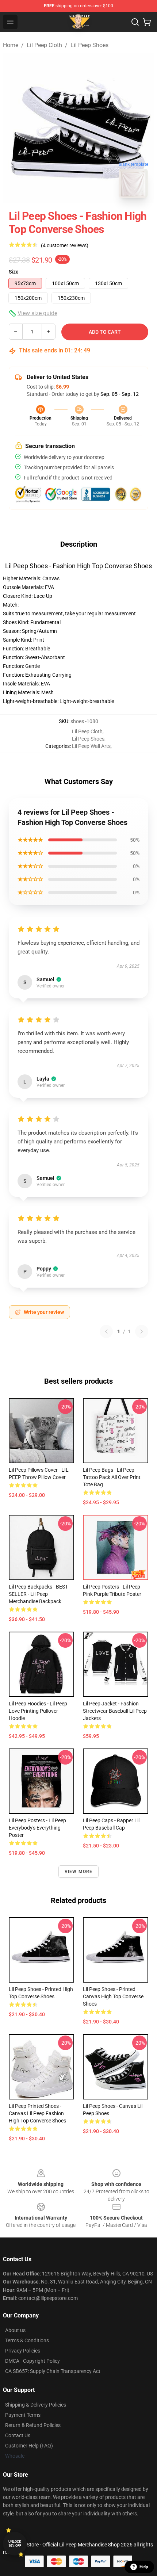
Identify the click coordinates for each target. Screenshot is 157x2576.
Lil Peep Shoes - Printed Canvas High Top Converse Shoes (113, 1996)
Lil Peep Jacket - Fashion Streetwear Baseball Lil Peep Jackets (115, 1711)
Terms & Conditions (27, 2340)
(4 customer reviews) (65, 245)
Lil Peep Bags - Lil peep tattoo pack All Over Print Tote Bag (112, 1477)
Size (14, 272)
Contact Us (18, 2435)
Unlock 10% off (15, 2544)
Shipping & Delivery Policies (36, 2405)
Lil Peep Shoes (89, 45)
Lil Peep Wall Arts (91, 746)
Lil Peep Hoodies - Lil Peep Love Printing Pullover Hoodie (38, 1711)
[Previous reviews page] (106, 1331)
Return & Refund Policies (33, 2425)
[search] (135, 22)
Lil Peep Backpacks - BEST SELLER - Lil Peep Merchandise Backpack (38, 1594)
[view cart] (147, 22)
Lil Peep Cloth (44, 45)
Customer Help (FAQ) (29, 2446)
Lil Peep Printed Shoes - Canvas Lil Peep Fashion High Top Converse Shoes (37, 2113)
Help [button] (144, 2567)
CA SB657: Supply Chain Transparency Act (53, 2371)
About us (15, 2330)
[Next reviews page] (142, 1331)
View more (79, 1872)
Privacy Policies (23, 2351)
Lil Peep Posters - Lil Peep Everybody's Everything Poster (37, 1828)
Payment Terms (23, 2415)
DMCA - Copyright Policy (32, 2361)
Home (11, 45)
